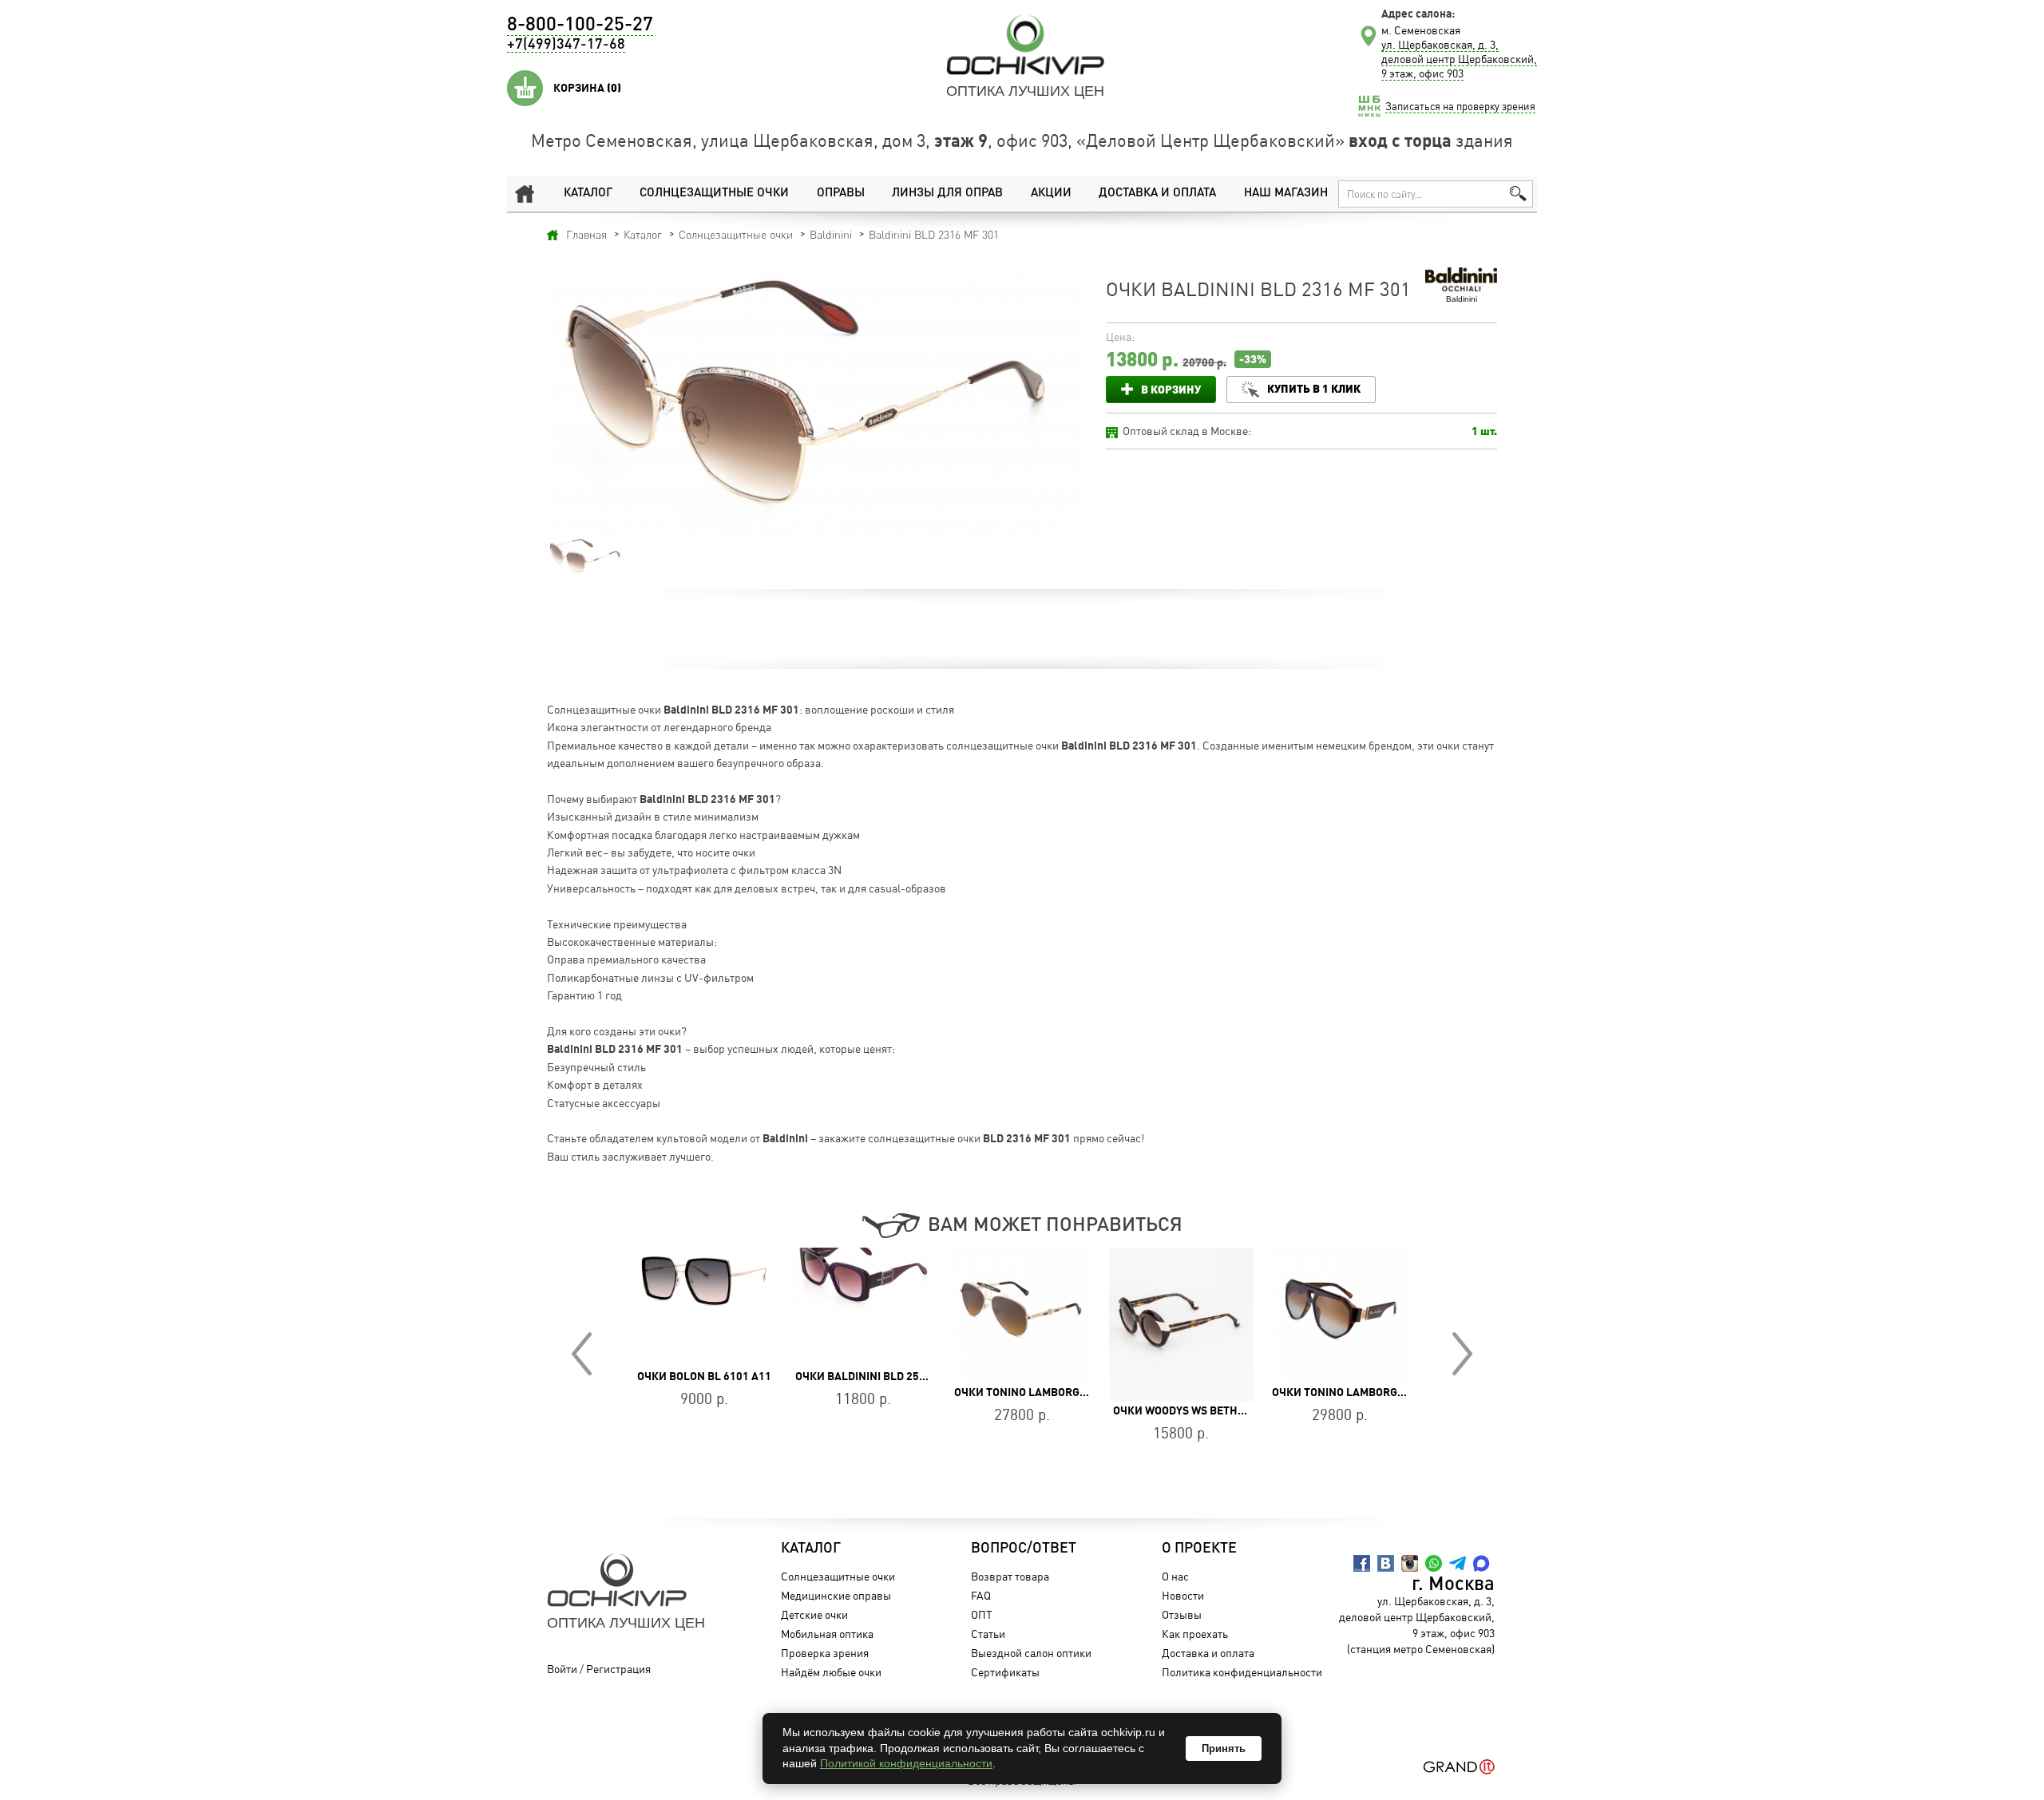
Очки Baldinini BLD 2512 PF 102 (723, 1376)
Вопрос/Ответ (1024, 1549)
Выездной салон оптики (1031, 1653)
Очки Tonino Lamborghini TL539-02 (895, 1392)
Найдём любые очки (831, 1672)
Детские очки (814, 1614)
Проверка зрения (825, 1653)
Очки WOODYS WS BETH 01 (1024, 1410)
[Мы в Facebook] (1362, 1563)
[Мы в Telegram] (1458, 1563)
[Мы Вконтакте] (1386, 1563)
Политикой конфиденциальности (906, 1763)
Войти (562, 1669)
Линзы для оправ (947, 194)
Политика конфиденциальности (1242, 1672)
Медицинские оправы (836, 1595)
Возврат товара (1010, 1576)
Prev (582, 1354)
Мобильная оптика (827, 1634)
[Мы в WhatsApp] (1434, 1563)
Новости (1183, 1595)
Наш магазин (1286, 194)
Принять (1224, 1749)
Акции (1051, 194)
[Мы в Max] (1482, 1563)
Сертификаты (1005, 1672)
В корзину (1171, 389)
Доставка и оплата (1157, 194)
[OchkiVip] (1025, 45)
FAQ (981, 1595)
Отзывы (1182, 1614)
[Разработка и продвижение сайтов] (1459, 1767)
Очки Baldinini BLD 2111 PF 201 (1359, 1376)
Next (1462, 1354)
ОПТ (982, 1614)
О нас (1175, 1576)
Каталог (588, 194)
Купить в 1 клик (1314, 388)
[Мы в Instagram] (1410, 1563)
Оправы (841, 194)
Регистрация (618, 1669)
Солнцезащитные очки (714, 194)
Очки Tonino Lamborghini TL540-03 (1213, 1392)
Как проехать (1195, 1634)
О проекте (1199, 1549)
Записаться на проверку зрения (1460, 106)
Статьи (988, 1634)
